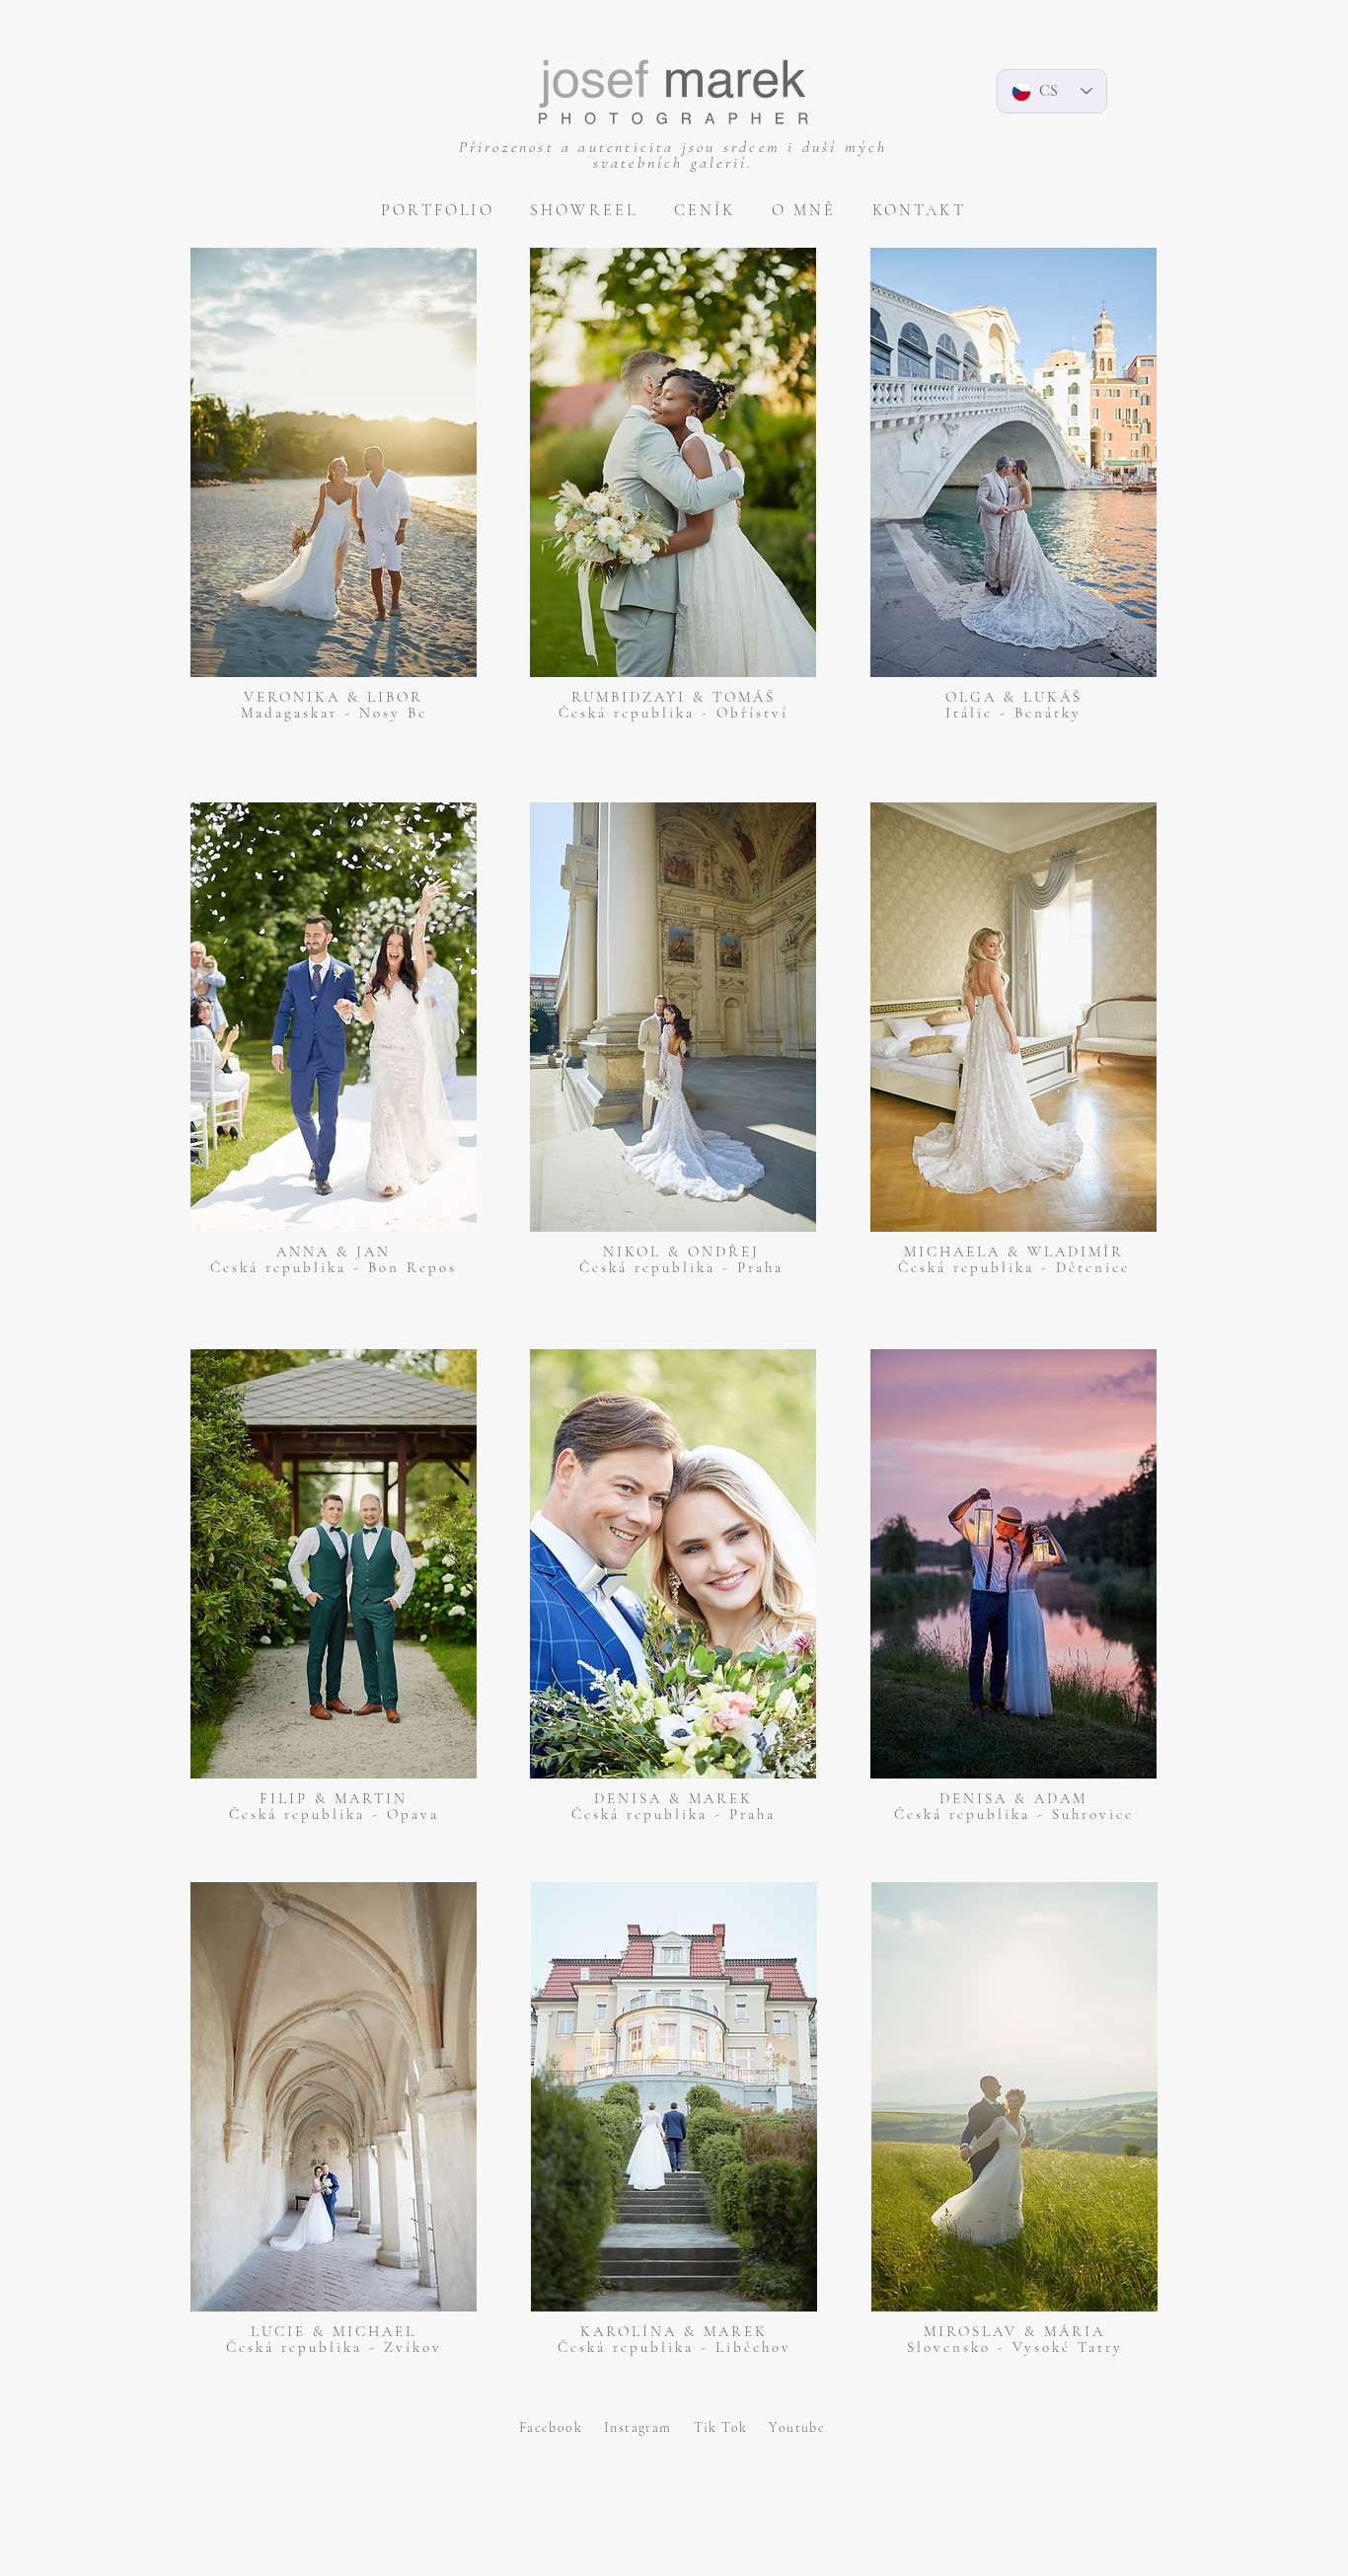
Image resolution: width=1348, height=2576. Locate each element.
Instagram (649, 2427)
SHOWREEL (584, 210)
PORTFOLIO (438, 210)
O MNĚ (804, 210)
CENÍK (705, 210)
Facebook (562, 2427)
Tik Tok (732, 2427)
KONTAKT (919, 210)
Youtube (797, 2427)
